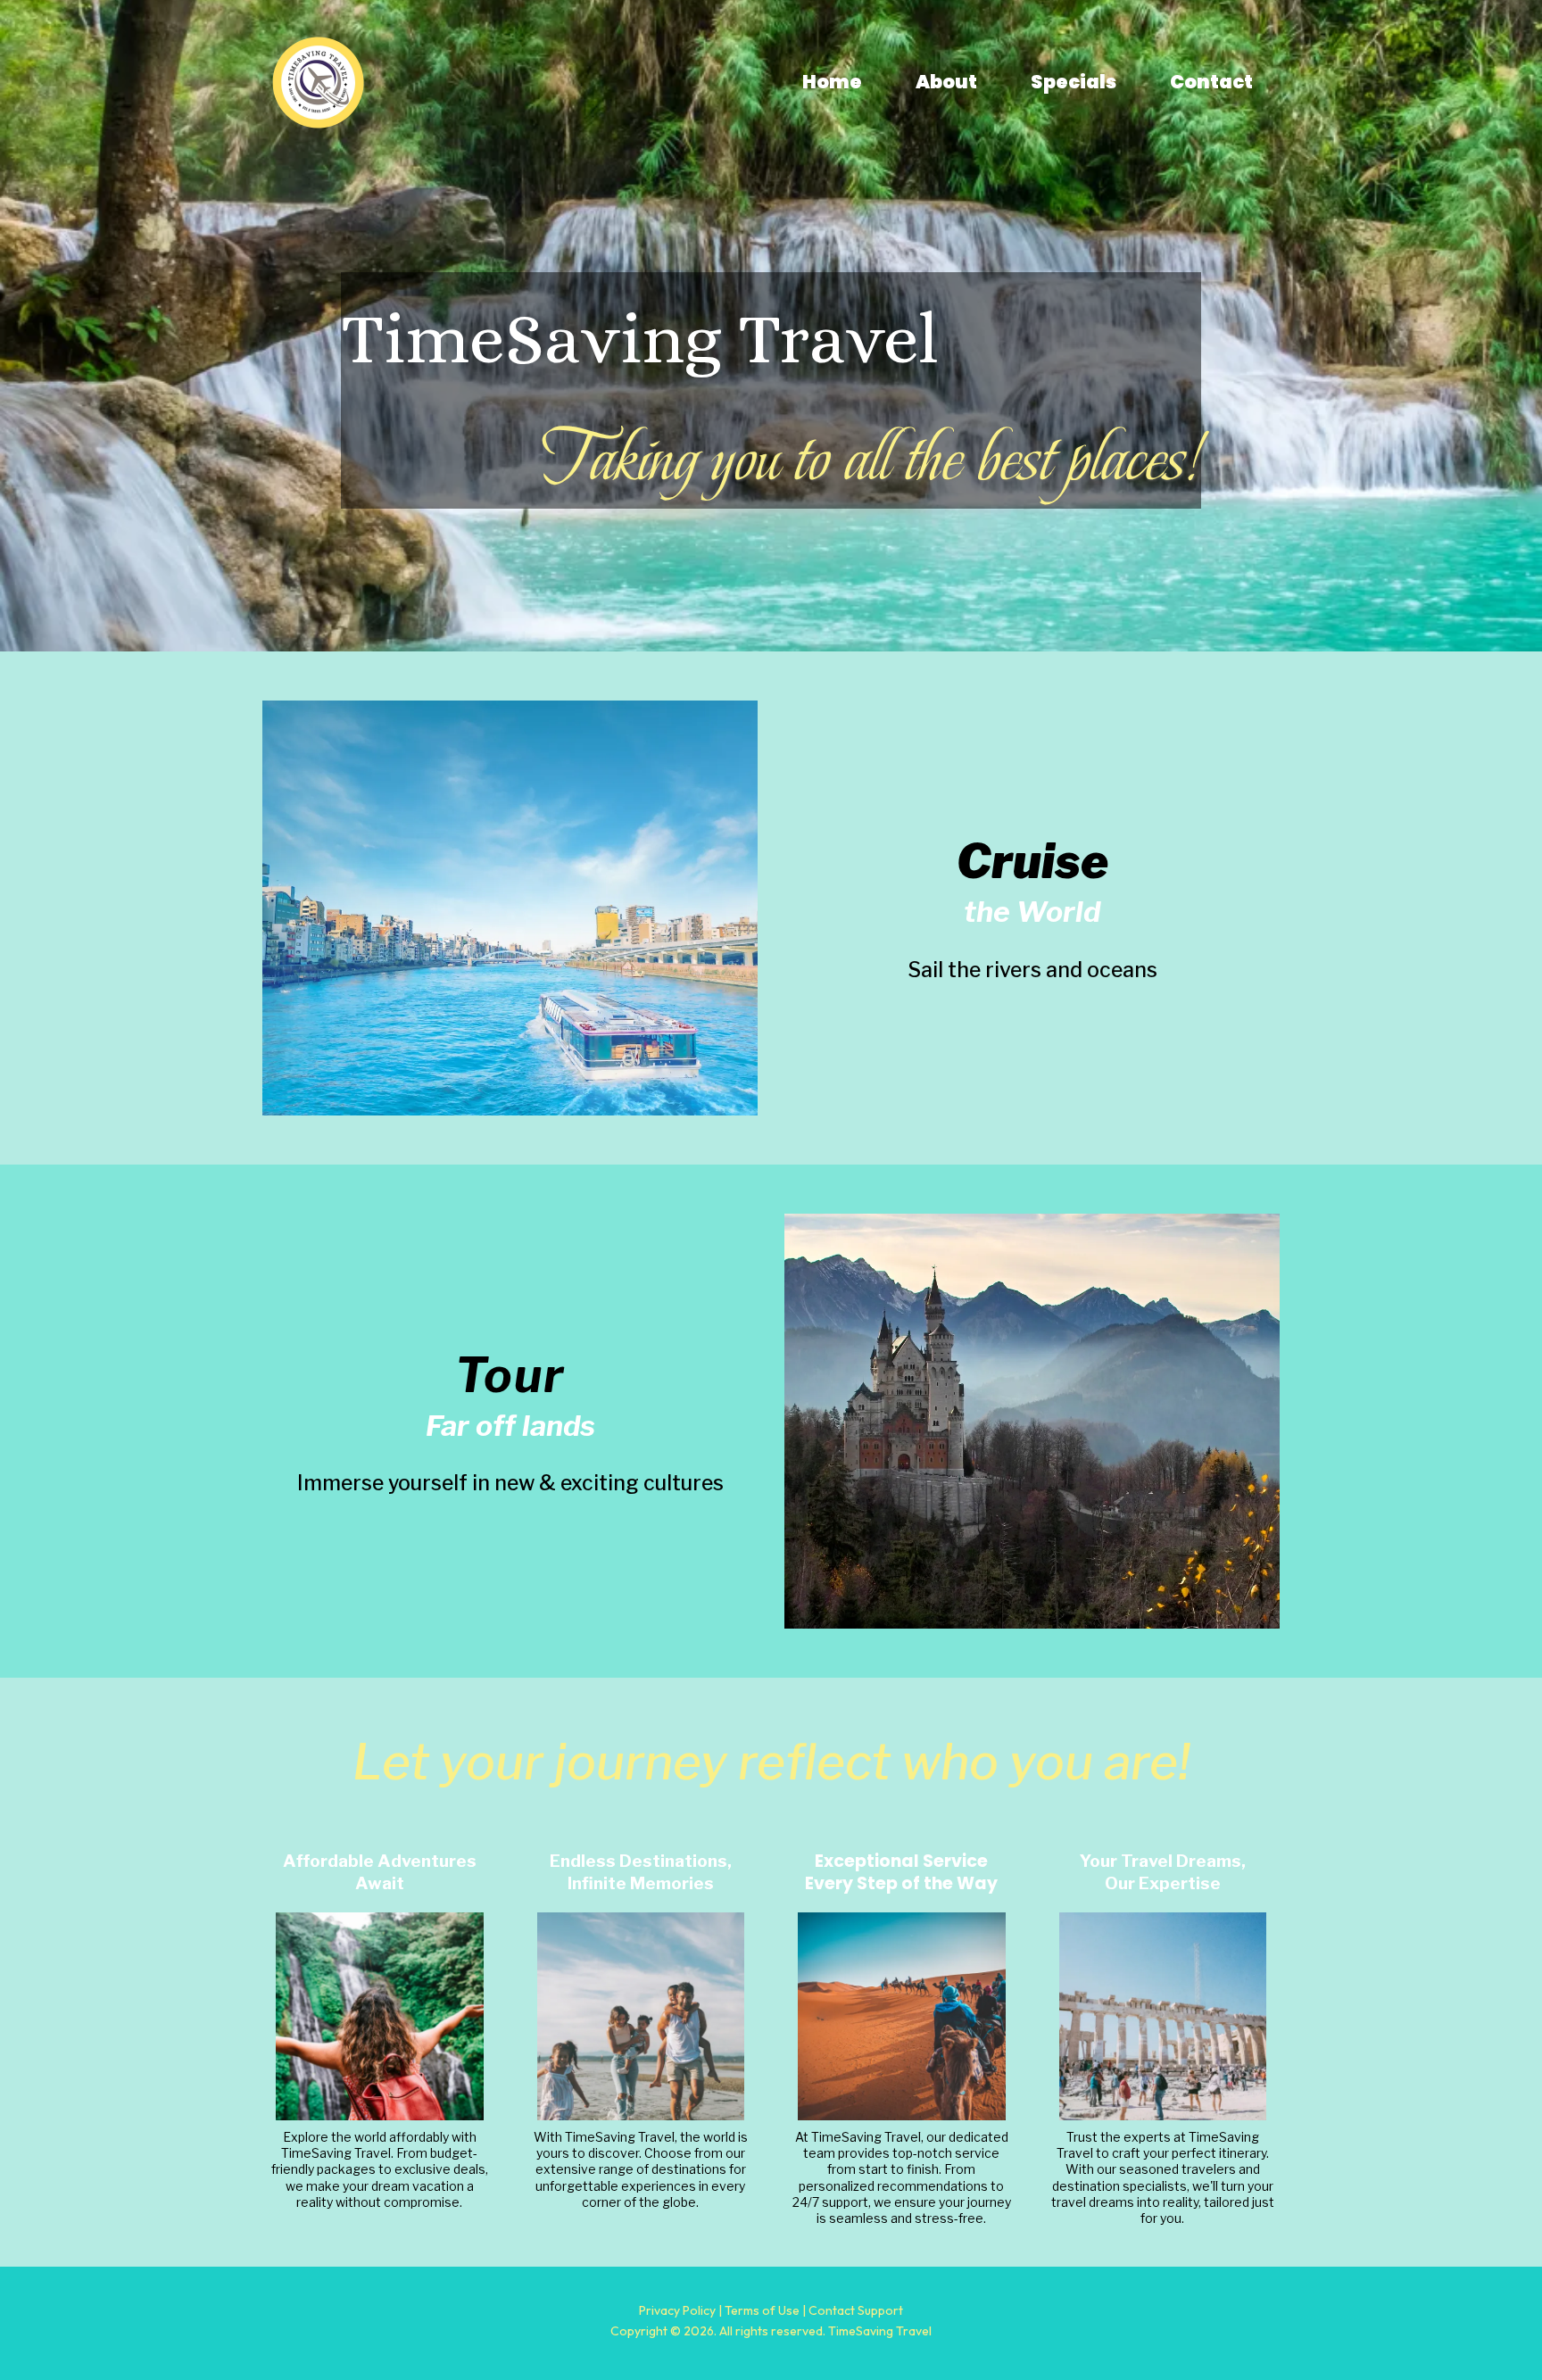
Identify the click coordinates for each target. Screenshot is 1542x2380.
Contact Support (856, 2310)
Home (832, 82)
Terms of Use (762, 2310)
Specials (1074, 82)
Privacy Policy (677, 2310)
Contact (1211, 82)
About (946, 82)
